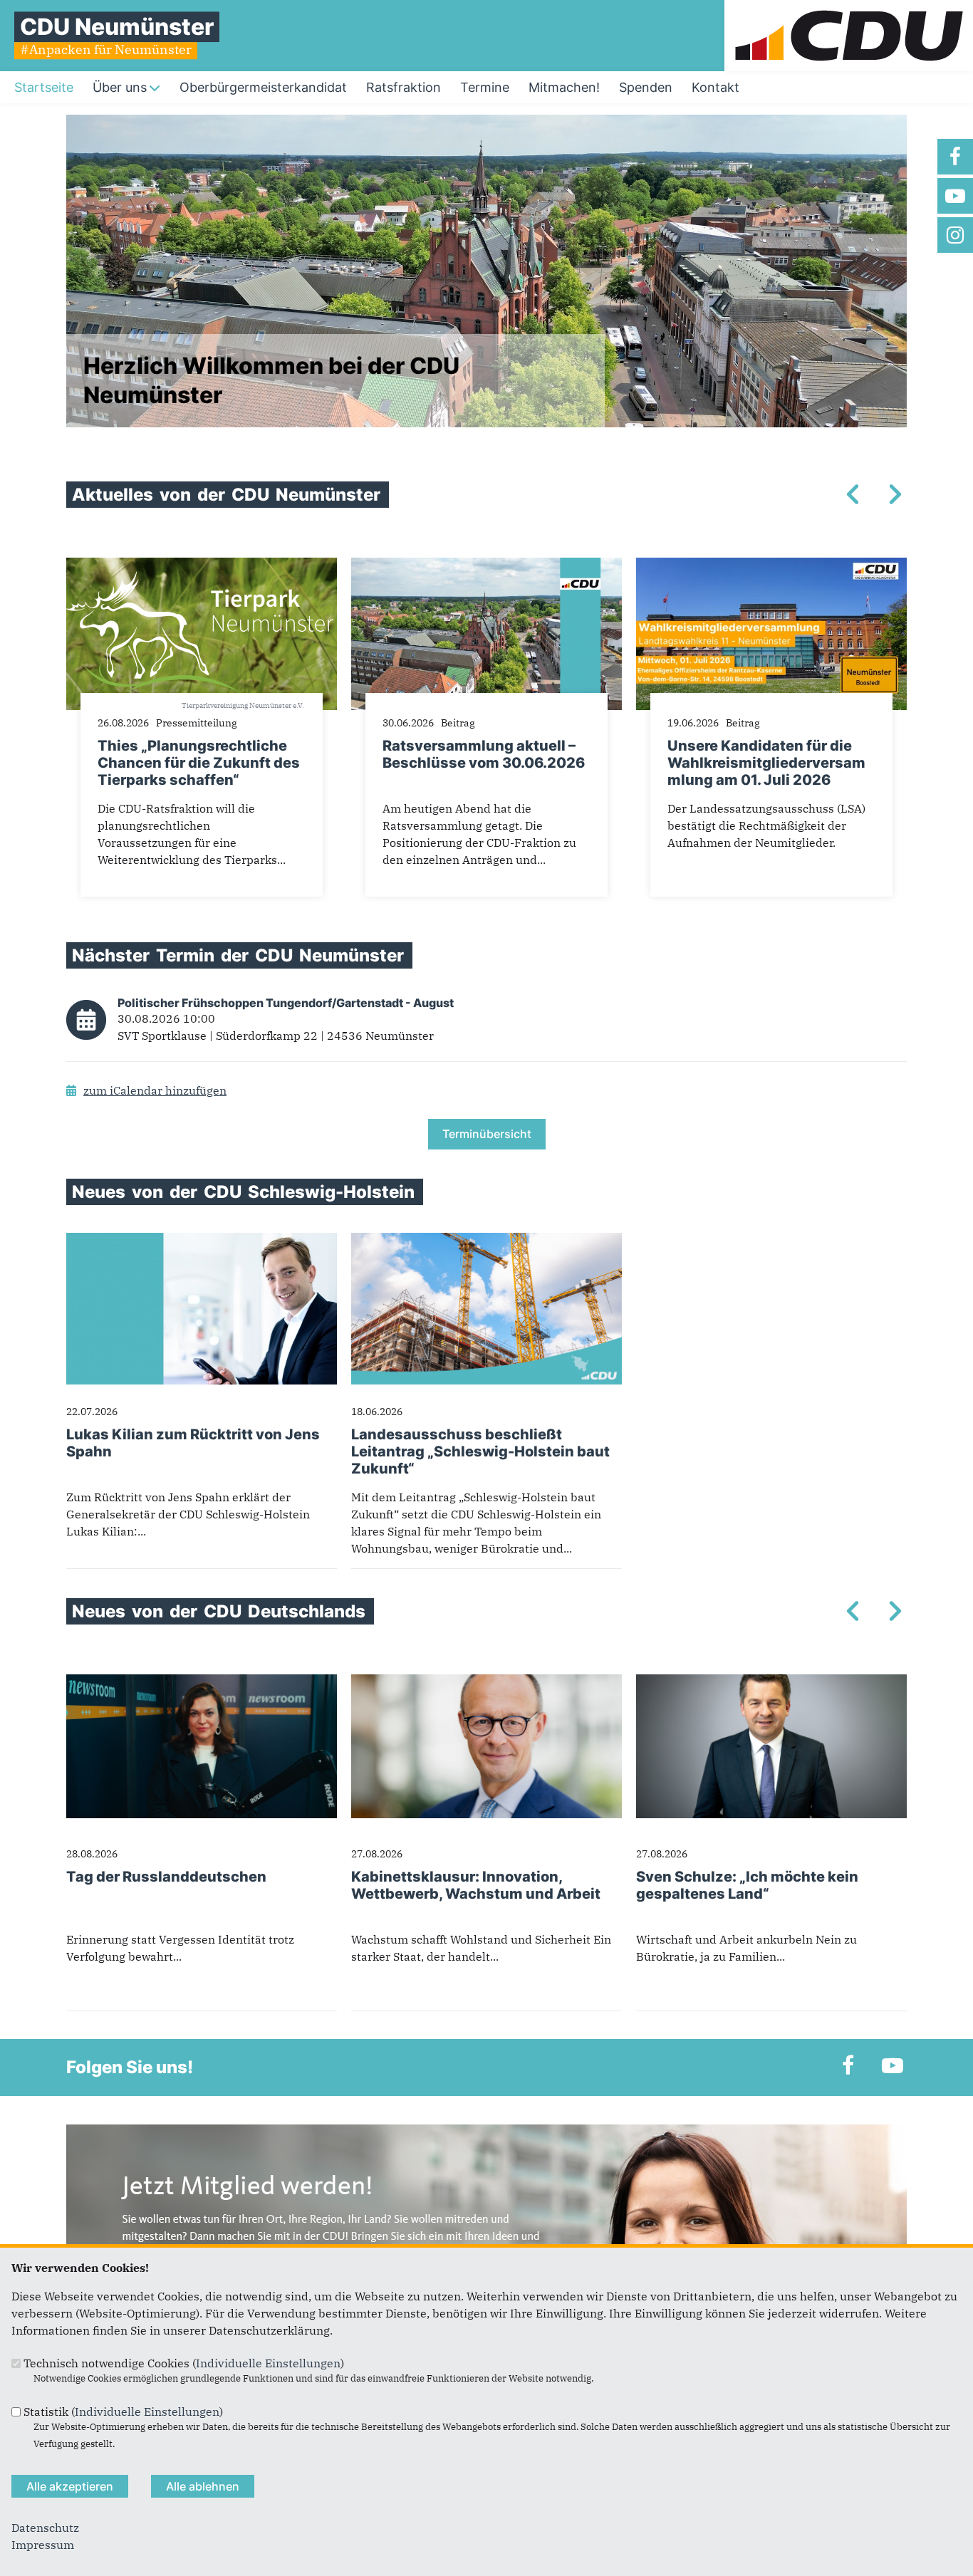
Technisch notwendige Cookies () (184, 2363)
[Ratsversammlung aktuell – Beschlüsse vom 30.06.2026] (486, 566)
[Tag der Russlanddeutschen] (202, 1683)
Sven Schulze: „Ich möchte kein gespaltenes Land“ (747, 1885)
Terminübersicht (487, 1134)
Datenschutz (45, 2528)
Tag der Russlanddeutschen (166, 1877)
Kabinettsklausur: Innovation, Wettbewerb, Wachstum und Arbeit (476, 1885)
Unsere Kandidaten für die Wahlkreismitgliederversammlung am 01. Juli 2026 (766, 763)
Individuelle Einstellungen (268, 2363)
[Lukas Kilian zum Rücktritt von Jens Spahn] (202, 1241)
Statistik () (123, 2411)
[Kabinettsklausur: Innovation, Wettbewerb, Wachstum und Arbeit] (486, 1683)
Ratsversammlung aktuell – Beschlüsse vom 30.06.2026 (484, 754)
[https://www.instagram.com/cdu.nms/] (955, 235)
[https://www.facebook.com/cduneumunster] (955, 157)
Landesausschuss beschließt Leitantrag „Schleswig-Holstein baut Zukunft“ (480, 1451)
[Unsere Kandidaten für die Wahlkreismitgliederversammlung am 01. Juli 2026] (771, 566)
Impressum (43, 2545)
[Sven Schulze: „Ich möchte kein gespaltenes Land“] (771, 1683)
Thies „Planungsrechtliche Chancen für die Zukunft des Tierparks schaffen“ (199, 763)
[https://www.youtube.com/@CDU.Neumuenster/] (955, 196)
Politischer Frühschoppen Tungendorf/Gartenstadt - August (286, 1003)
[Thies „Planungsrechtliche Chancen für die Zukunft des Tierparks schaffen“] (202, 566)
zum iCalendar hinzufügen (155, 1090)
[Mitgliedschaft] (486, 2133)
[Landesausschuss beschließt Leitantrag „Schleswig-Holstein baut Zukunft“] (486, 1241)
